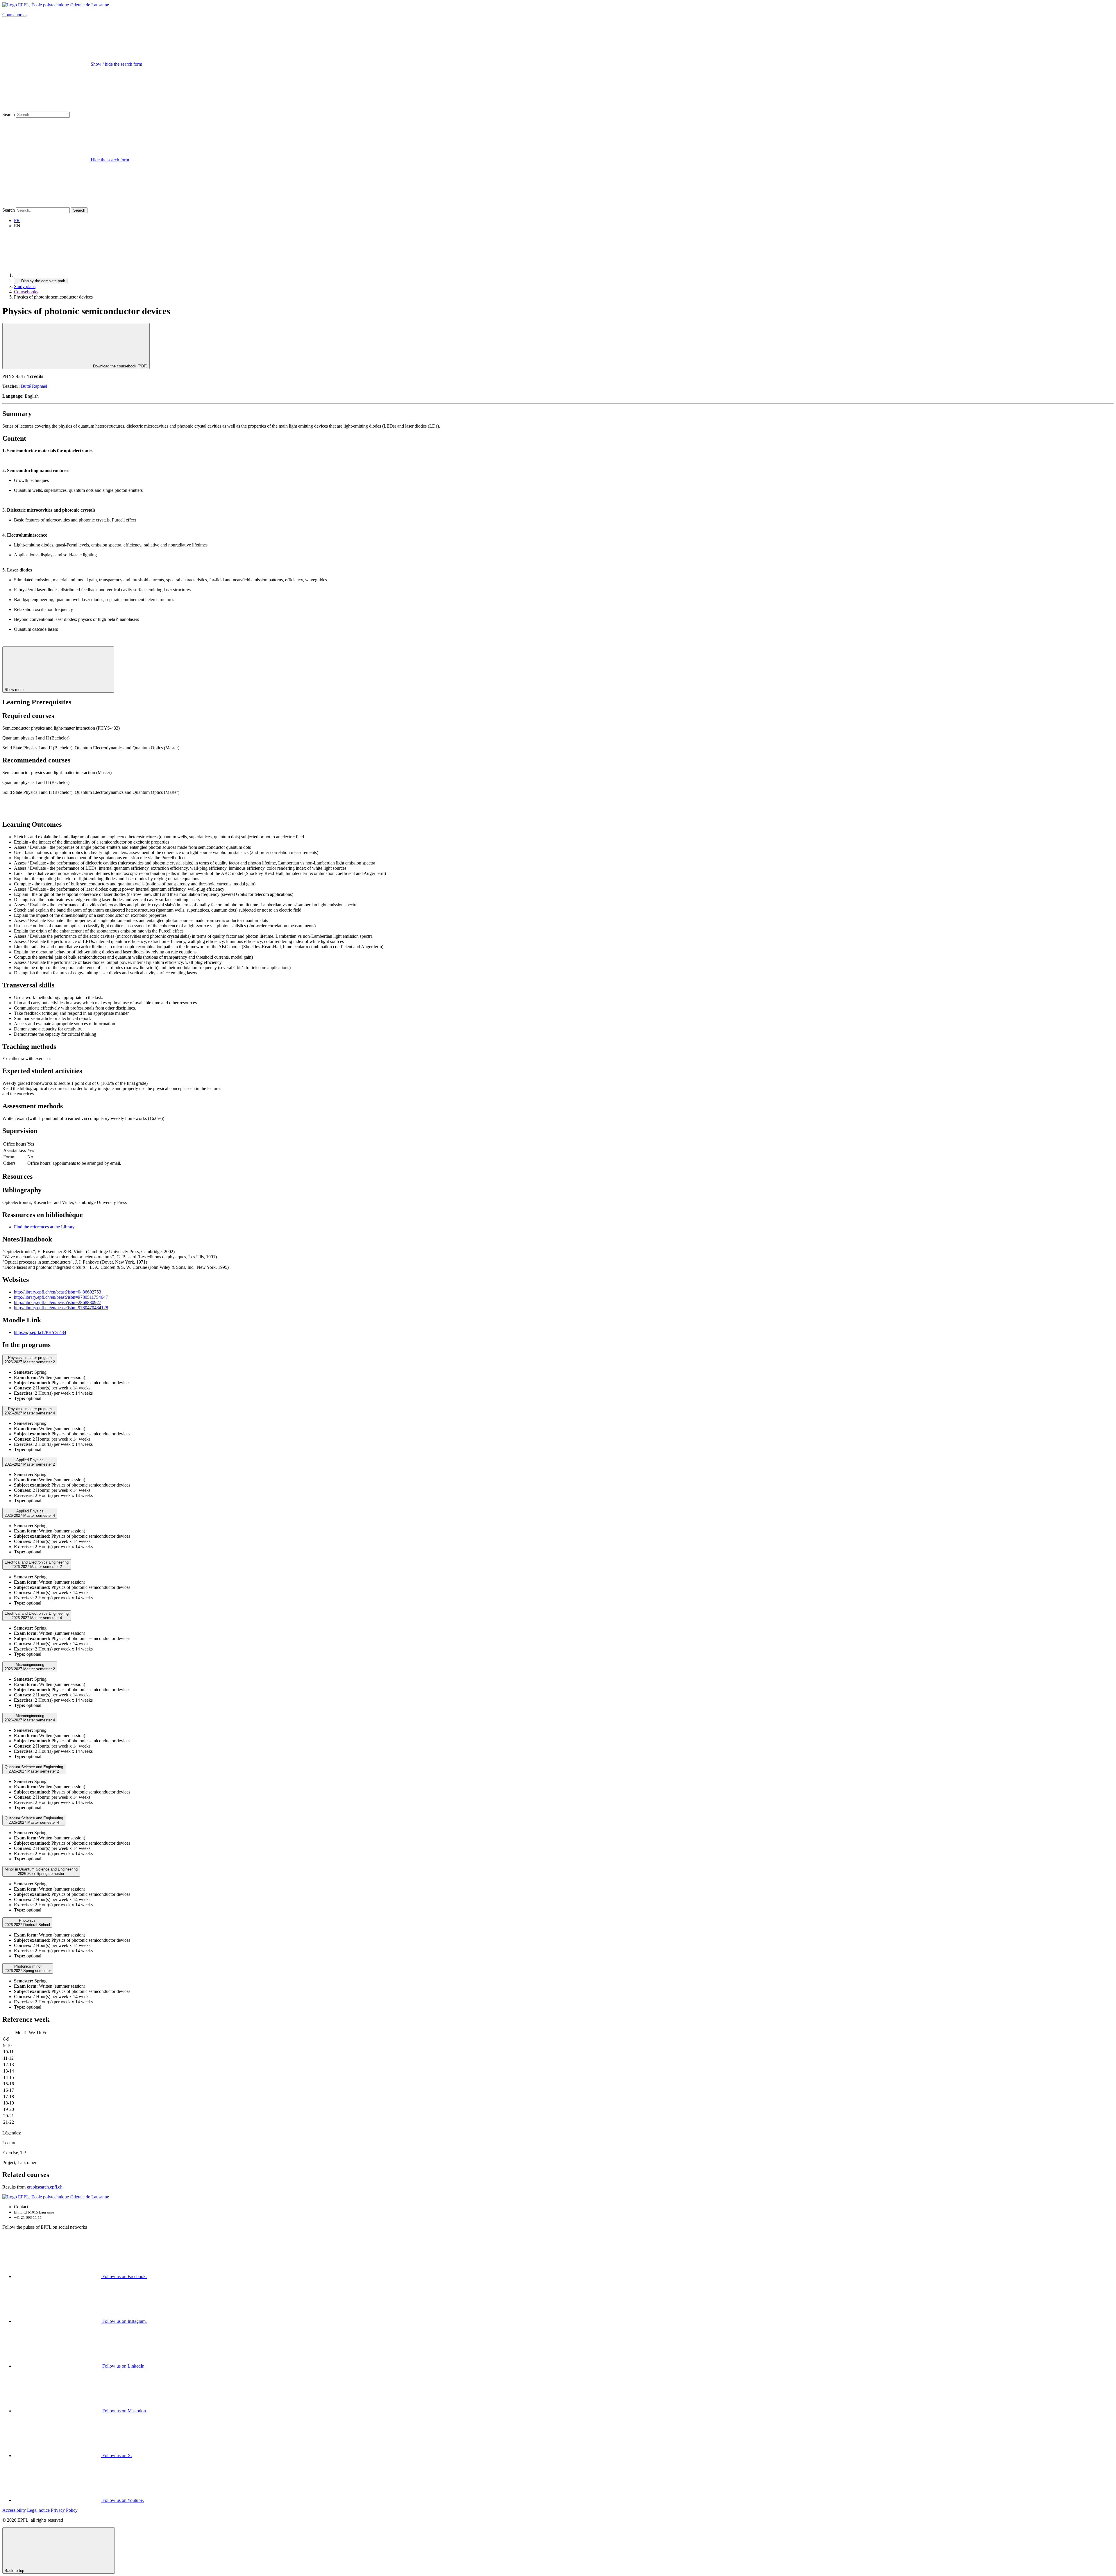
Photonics (27, 1923)
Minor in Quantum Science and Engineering (41, 1871)
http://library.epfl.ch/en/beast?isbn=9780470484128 (61, 1308)
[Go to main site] (58, 275)
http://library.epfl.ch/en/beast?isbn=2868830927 (58, 1302)
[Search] (46, 204)
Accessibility (14, 2510)
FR (17, 220)
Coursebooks (14, 15)
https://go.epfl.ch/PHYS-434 (40, 1332)
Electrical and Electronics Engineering (37, 1564)
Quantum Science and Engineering (34, 1769)
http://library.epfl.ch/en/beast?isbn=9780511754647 (61, 1297)
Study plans (25, 286)
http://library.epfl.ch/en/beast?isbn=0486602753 (58, 1292)
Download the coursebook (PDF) (120, 366)
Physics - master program (30, 1360)
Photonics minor (28, 1968)
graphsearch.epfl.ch (45, 2187)
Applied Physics (30, 1462)
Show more (15, 690)
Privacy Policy (64, 2510)
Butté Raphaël (34, 386)
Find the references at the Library (44, 1227)
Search (9, 114)
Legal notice (38, 2510)
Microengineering (30, 1667)
